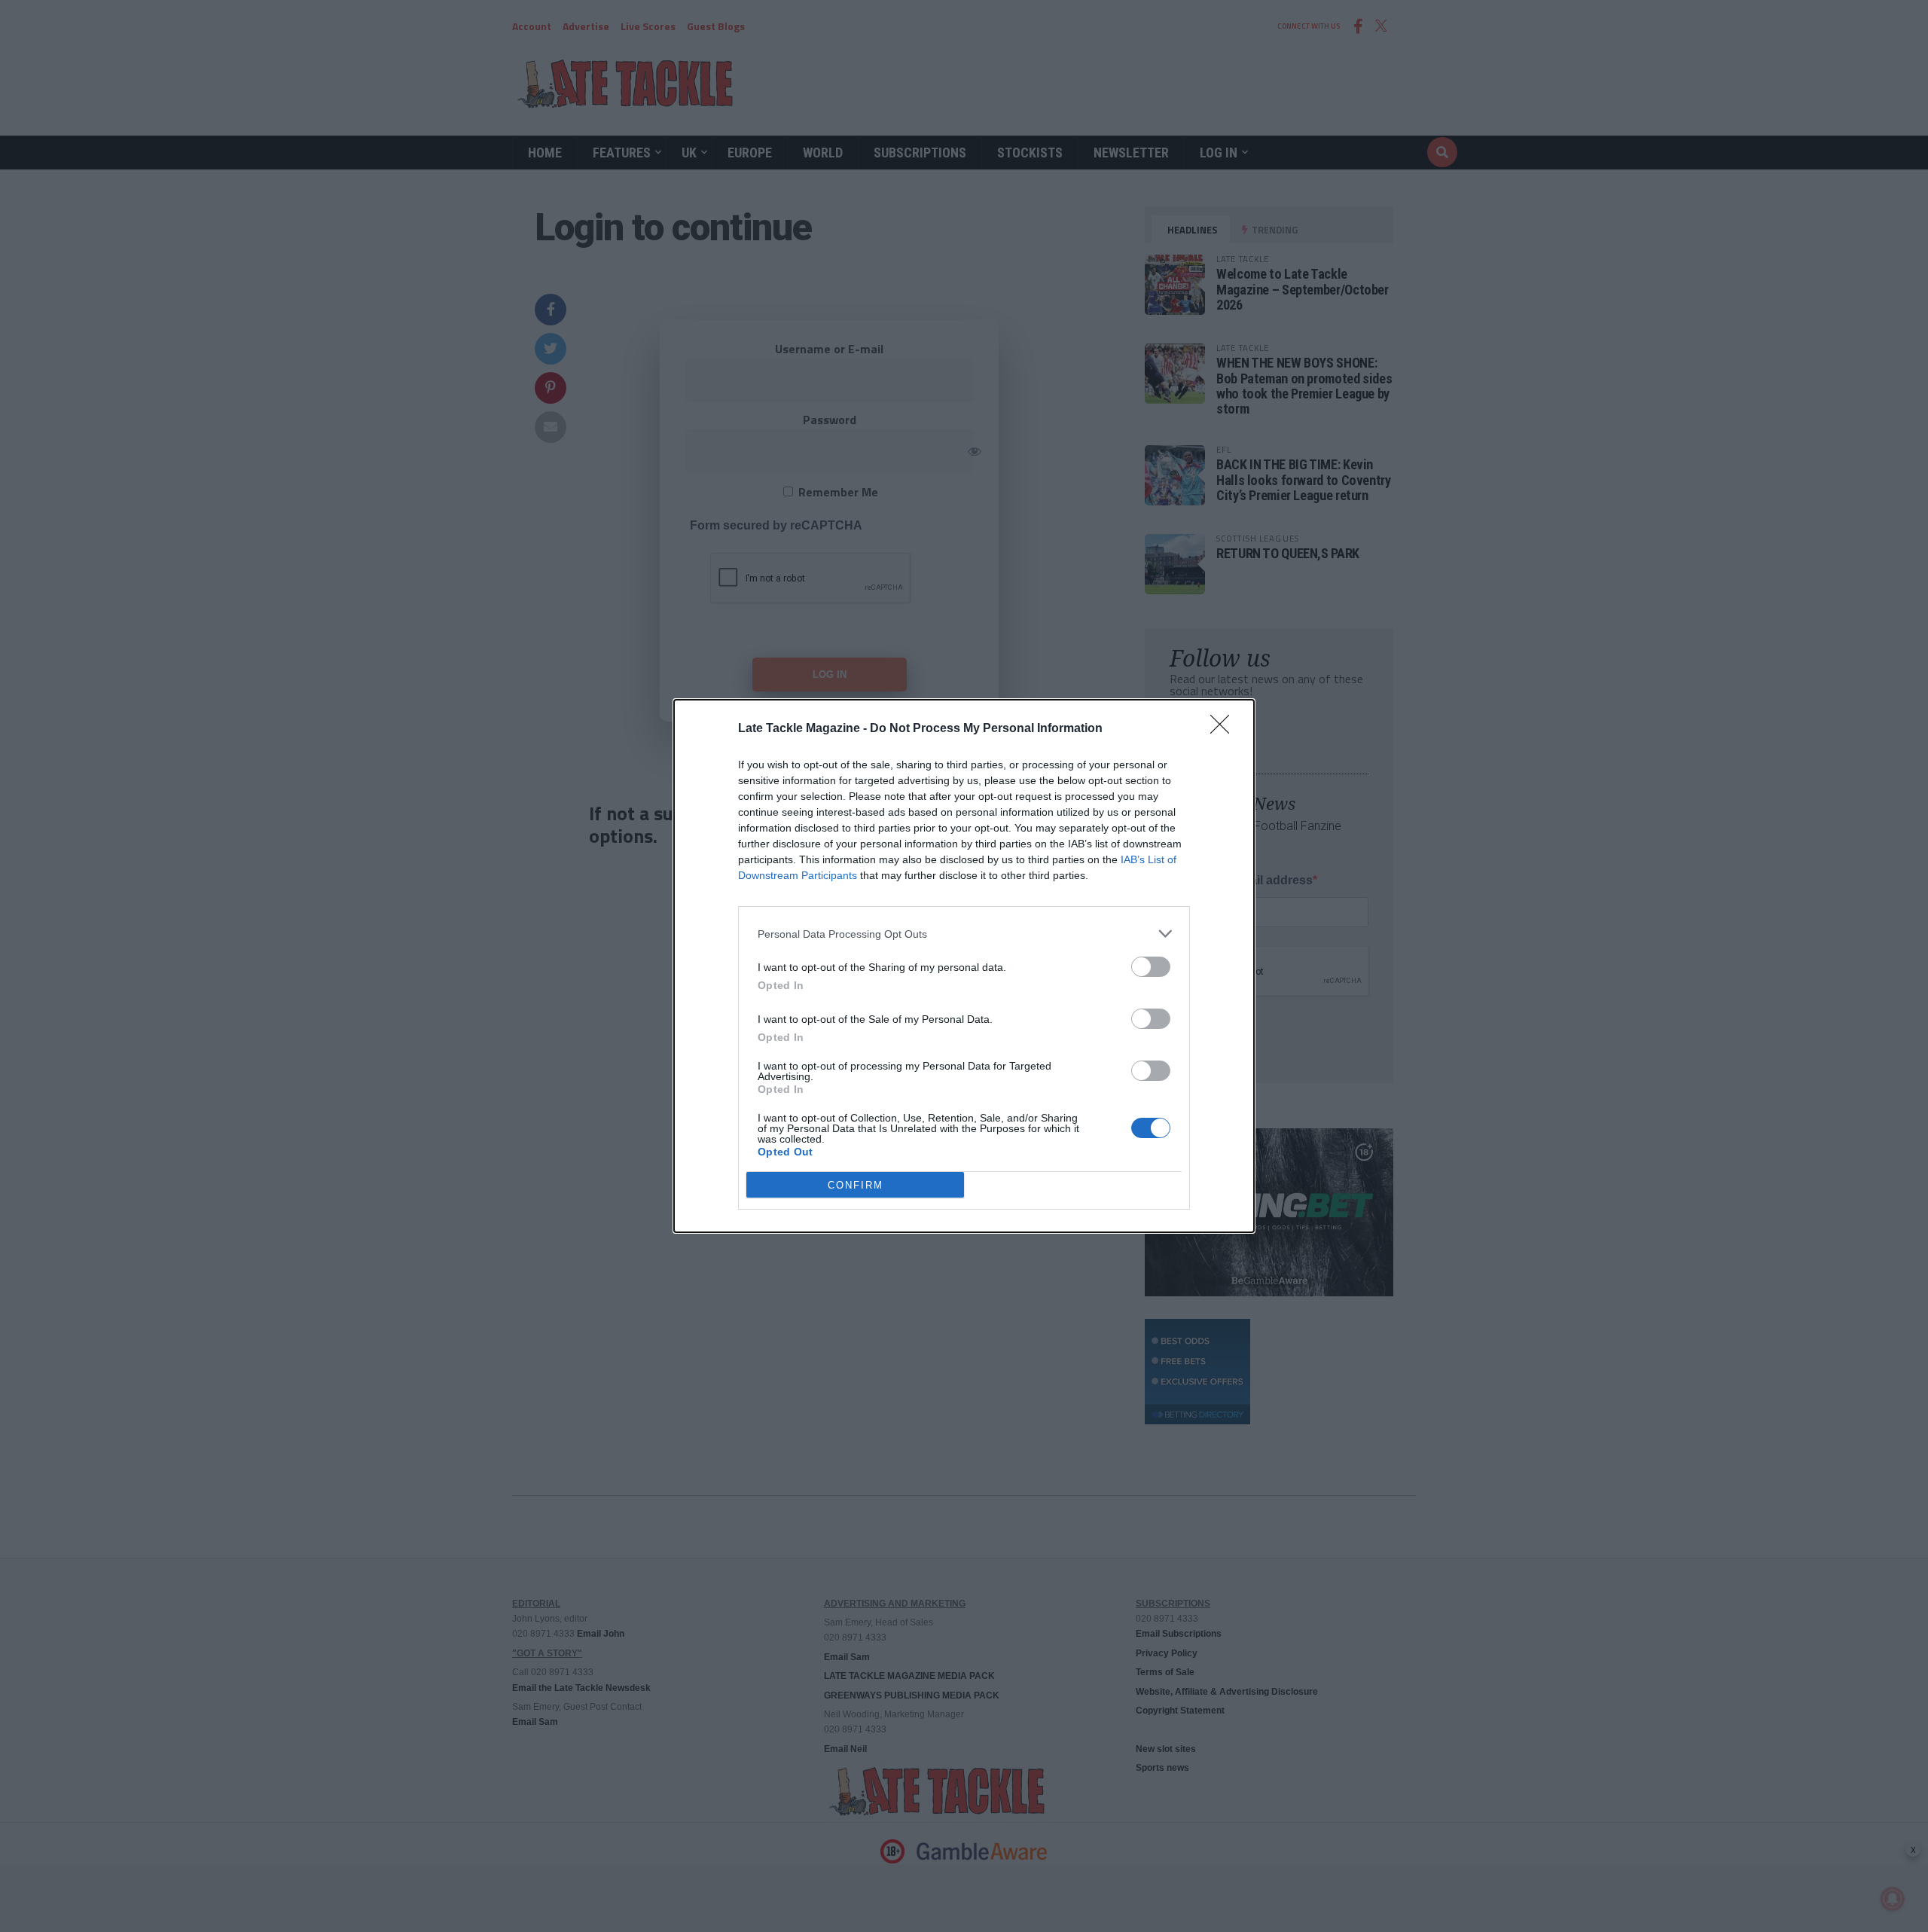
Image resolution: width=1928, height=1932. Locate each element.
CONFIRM (856, 1185)
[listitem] (964, 934)
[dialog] (964, 966)
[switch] (1151, 967)
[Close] (1225, 729)
